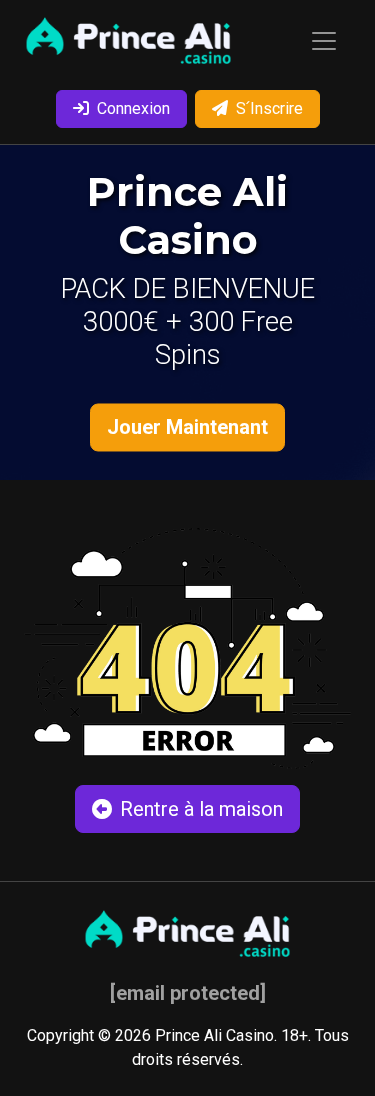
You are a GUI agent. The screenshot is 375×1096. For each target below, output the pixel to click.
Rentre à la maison (201, 809)
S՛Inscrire (269, 108)
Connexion (133, 108)
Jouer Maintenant (187, 427)
